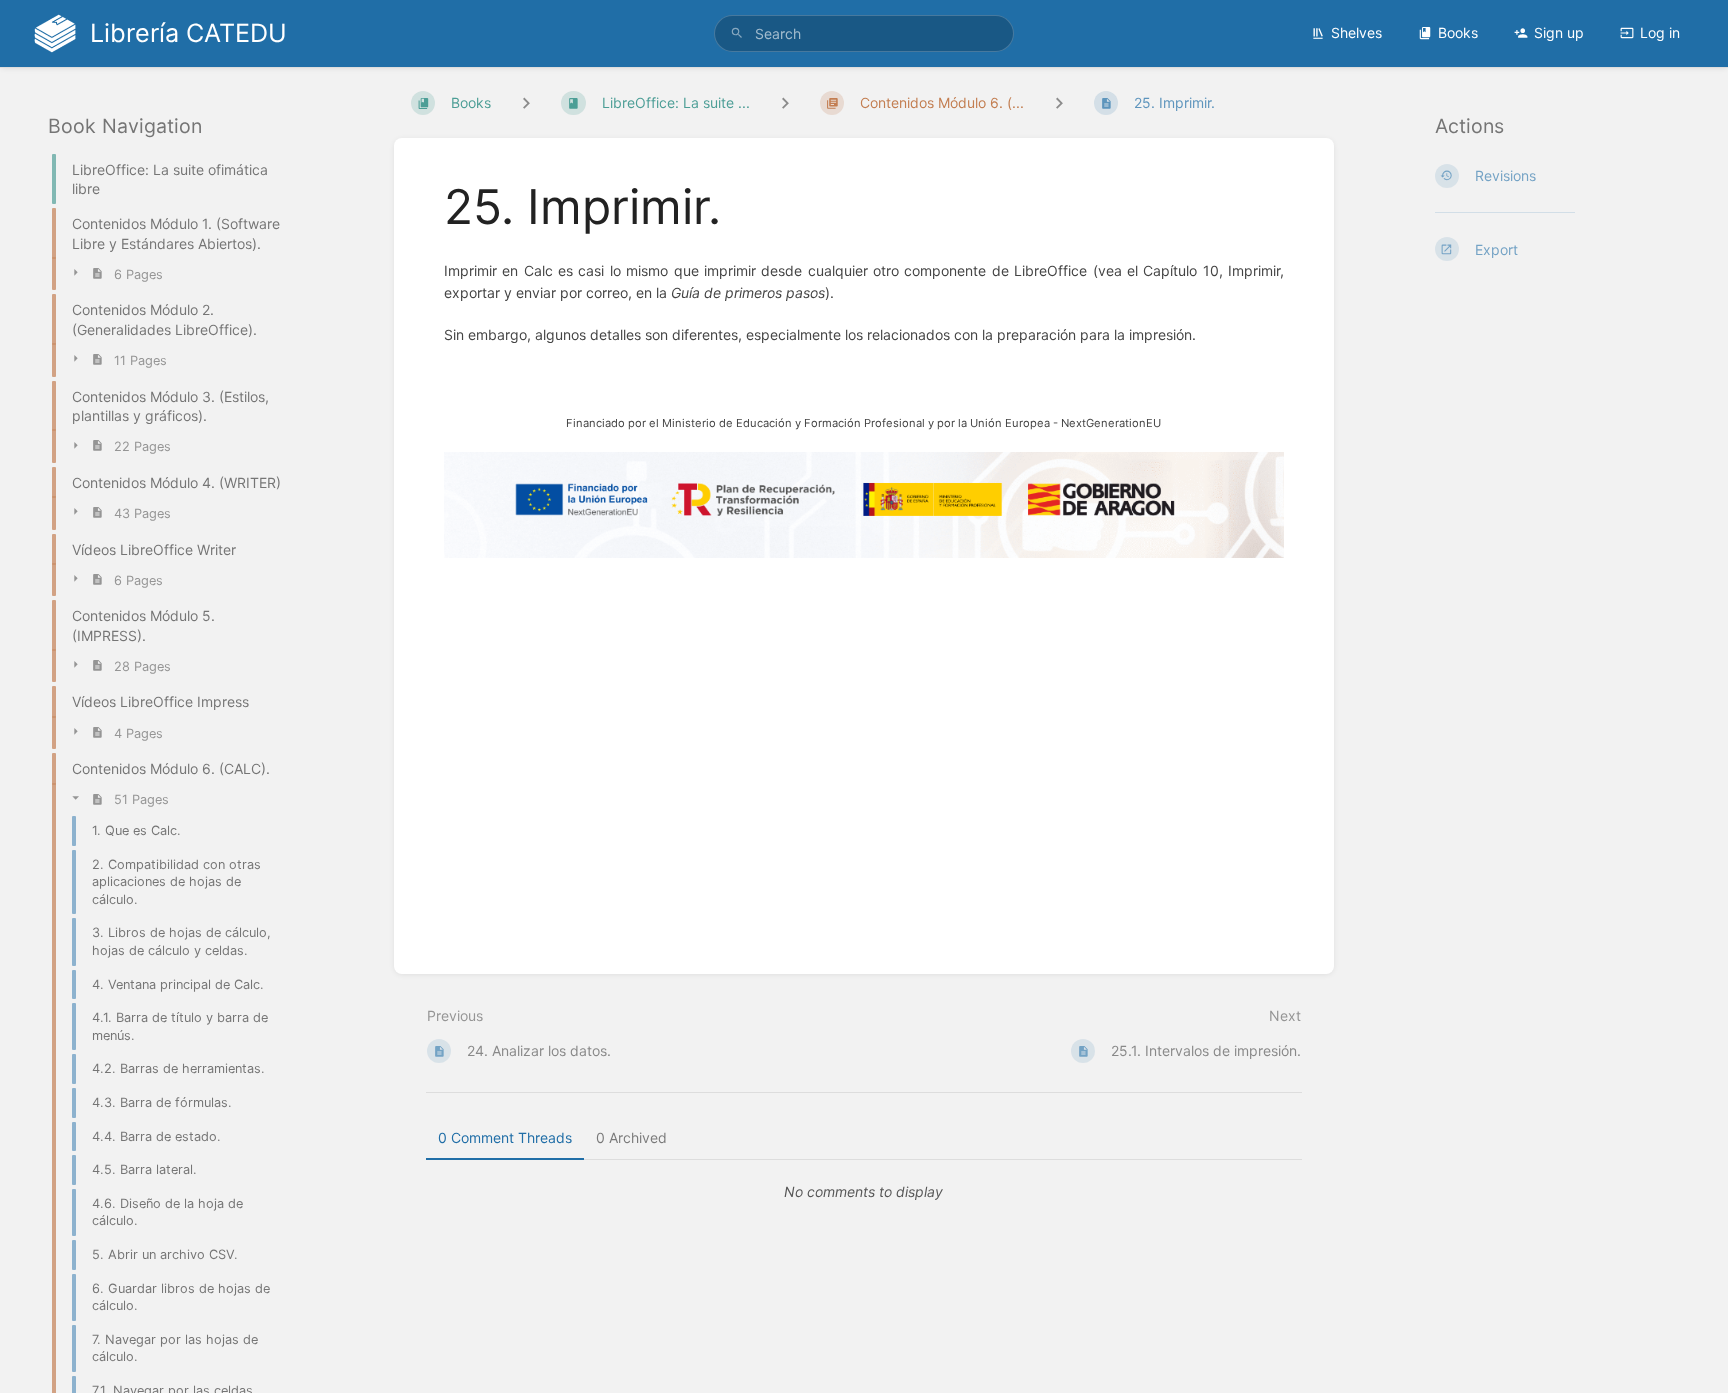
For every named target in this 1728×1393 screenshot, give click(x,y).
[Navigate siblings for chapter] (785, 102)
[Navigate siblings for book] (526, 102)
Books (1458, 32)
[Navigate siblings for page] (1059, 102)
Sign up (1559, 32)
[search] (864, 33)
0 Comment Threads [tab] (505, 1137)
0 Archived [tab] (631, 1137)
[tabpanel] (864, 1192)
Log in (1660, 32)
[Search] (737, 33)
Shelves (1356, 32)
